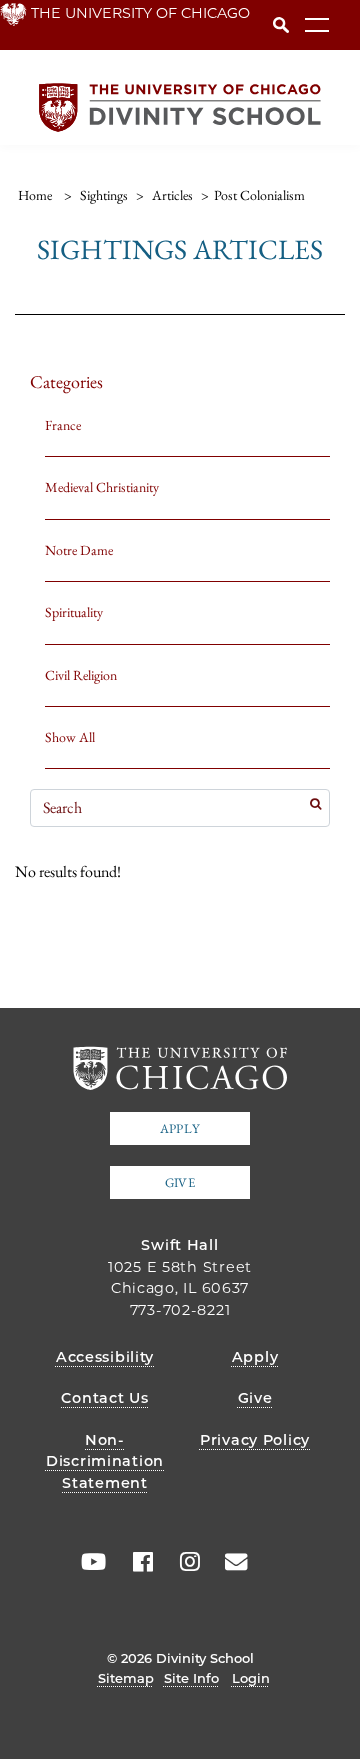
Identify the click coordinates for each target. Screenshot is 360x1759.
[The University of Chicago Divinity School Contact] (230, 1562)
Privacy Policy (255, 1440)
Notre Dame (79, 550)
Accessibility (105, 1357)
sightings (104, 195)
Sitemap (126, 1678)
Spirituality (74, 612)
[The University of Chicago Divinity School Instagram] (183, 1562)
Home (35, 195)
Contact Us (104, 1398)
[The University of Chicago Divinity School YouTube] (89, 1562)
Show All (70, 737)
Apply (180, 1128)
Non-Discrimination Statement (105, 1461)
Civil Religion (81, 675)
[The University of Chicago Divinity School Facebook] (136, 1562)
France (63, 425)
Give (180, 1182)
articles (172, 195)
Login (251, 1678)
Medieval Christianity (102, 487)
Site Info (191, 1678)
